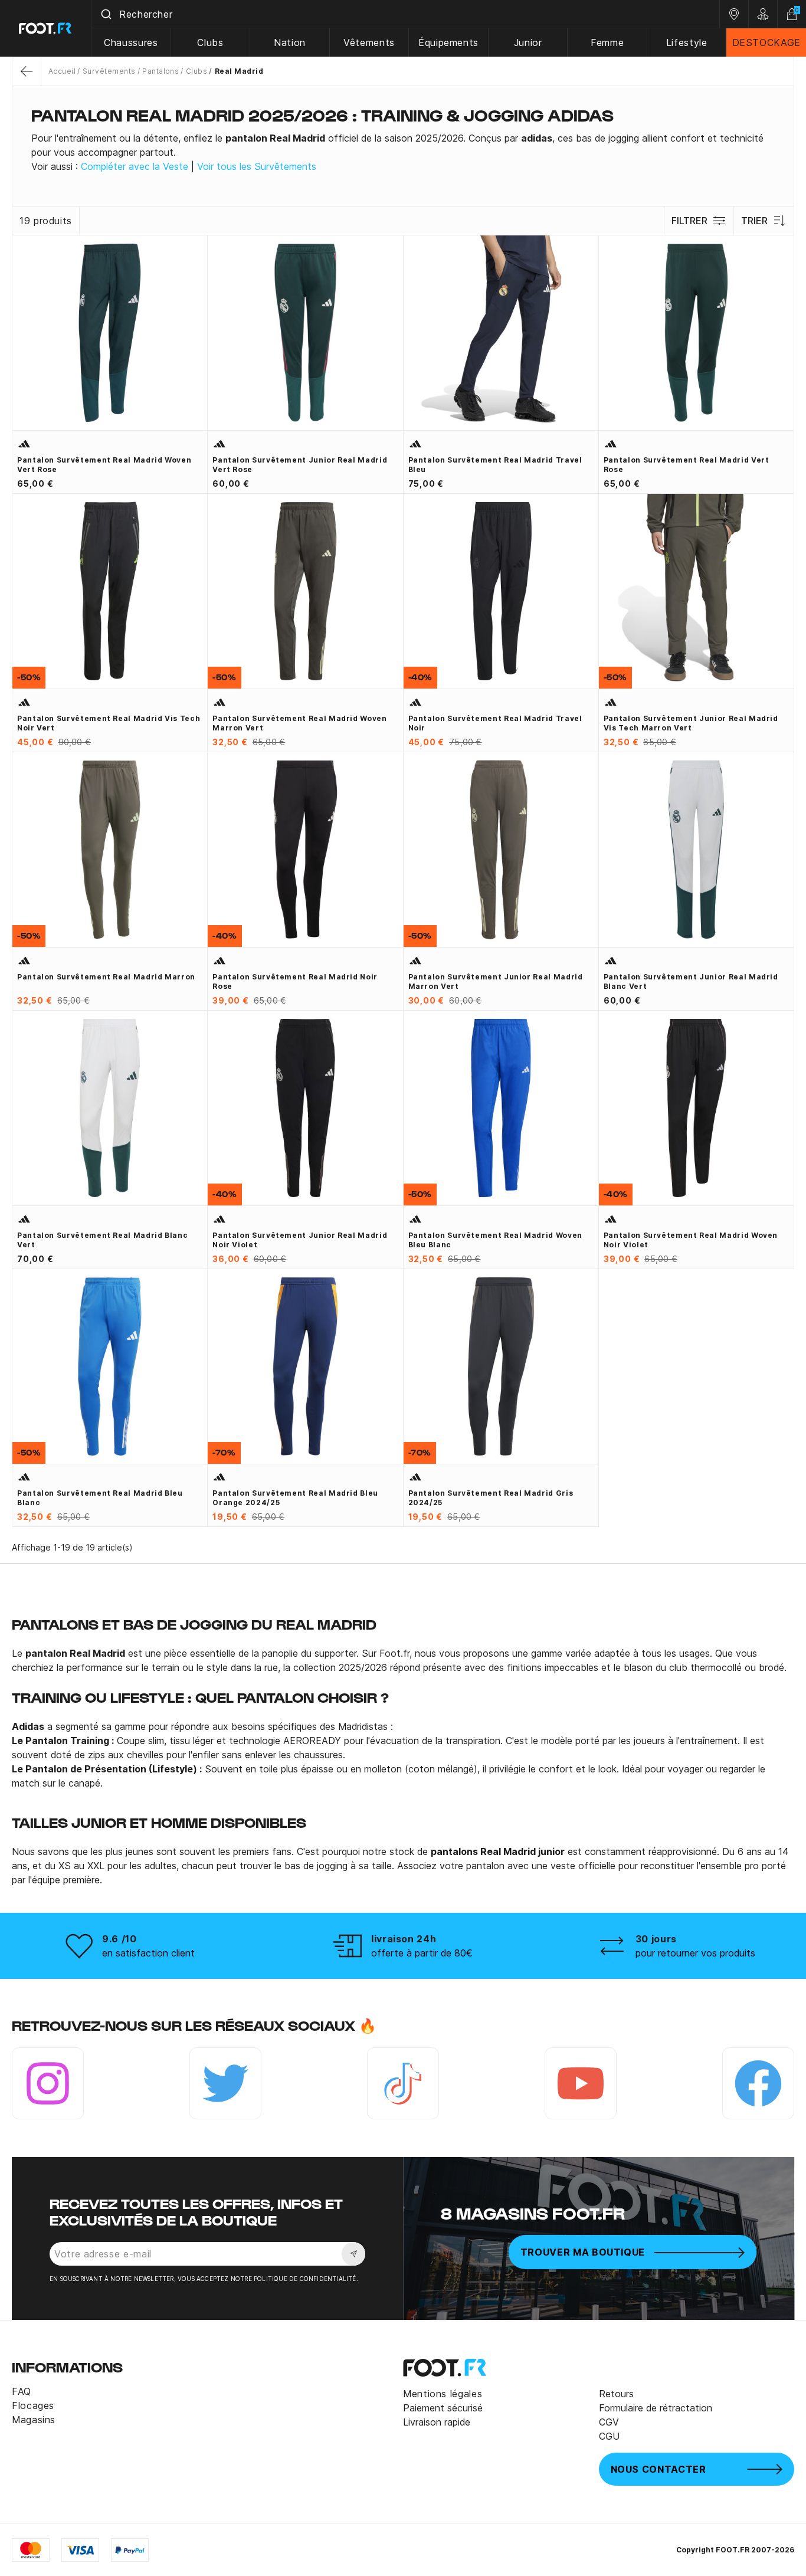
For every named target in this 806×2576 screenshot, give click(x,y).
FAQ (22, 2391)
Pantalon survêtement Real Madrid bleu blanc (100, 1498)
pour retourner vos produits (695, 1953)
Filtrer (689, 221)
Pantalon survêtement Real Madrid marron (106, 977)
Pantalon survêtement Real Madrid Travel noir (495, 723)
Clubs (210, 42)
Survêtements (109, 71)
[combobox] (405, 14)
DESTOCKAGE (766, 42)
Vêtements (369, 42)
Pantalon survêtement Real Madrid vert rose (687, 465)
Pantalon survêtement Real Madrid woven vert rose (104, 465)
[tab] (403, 152)
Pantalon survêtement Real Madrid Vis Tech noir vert (109, 723)
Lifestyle (687, 42)
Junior (528, 42)
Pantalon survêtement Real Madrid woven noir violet (691, 1240)
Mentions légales (443, 2394)
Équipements (448, 42)
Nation (290, 42)
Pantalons (160, 71)
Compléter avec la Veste (135, 166)
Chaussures (131, 42)
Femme (607, 42)
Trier (754, 221)
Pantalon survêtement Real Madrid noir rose (295, 981)
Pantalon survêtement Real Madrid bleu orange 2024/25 (295, 1498)
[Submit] (105, 14)
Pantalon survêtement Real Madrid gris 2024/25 (491, 1498)
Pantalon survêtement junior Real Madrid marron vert (496, 981)
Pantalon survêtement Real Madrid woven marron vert (299, 723)
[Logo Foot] (46, 28)
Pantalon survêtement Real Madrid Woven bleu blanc (495, 1240)
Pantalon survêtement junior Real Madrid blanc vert (691, 981)
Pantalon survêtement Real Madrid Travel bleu (495, 465)
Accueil (62, 71)
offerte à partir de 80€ (422, 1953)
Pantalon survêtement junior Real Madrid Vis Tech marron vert (691, 723)
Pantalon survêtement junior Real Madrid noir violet (300, 1240)
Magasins (34, 2420)
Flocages (33, 2405)
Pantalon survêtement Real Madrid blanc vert (102, 1240)
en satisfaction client (148, 1953)
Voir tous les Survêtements (257, 166)
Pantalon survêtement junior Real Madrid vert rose (300, 465)
